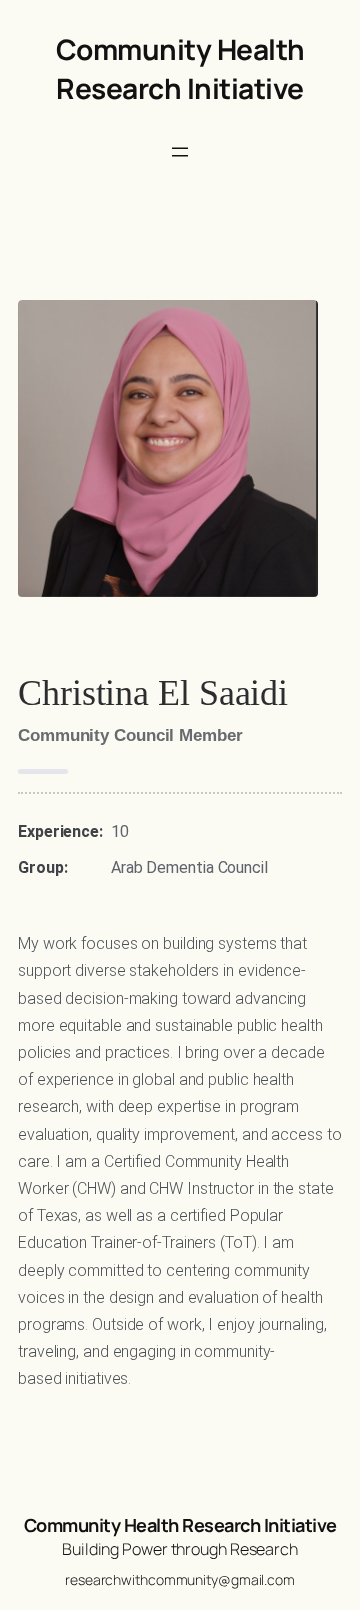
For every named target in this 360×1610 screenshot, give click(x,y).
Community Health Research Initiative (180, 68)
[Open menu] (180, 152)
